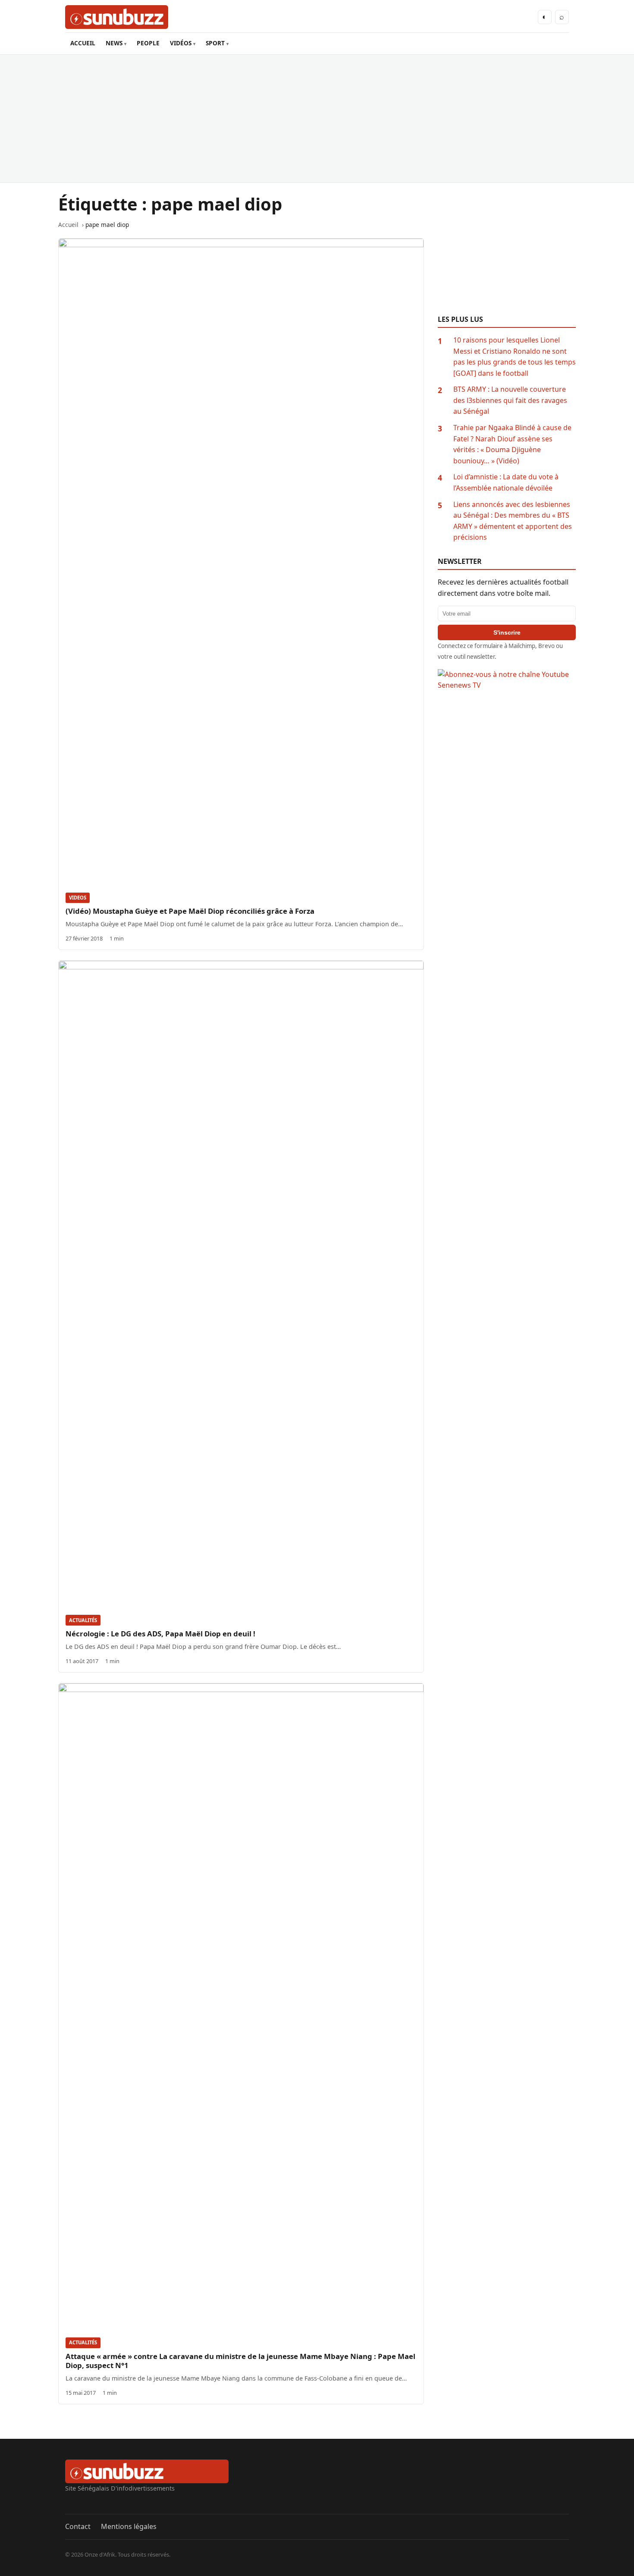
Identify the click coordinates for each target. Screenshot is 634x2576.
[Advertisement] (317, 119)
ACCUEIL (83, 43)
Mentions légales (129, 2526)
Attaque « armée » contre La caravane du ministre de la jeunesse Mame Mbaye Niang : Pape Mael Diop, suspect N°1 (240, 2361)
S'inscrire (507, 632)
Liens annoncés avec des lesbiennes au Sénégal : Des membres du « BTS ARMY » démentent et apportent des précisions (513, 521)
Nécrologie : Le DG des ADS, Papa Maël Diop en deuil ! (160, 1634)
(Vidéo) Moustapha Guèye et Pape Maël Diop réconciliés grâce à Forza (190, 911)
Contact (78, 2526)
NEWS (114, 43)
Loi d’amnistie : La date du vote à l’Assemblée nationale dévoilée (506, 482)
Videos (78, 898)
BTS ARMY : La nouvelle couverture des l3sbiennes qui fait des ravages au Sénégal (510, 400)
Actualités (83, 1620)
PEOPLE (148, 43)
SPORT (215, 43)
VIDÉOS (181, 43)
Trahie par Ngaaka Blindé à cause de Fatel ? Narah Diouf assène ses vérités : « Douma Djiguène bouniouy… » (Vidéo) (512, 444)
